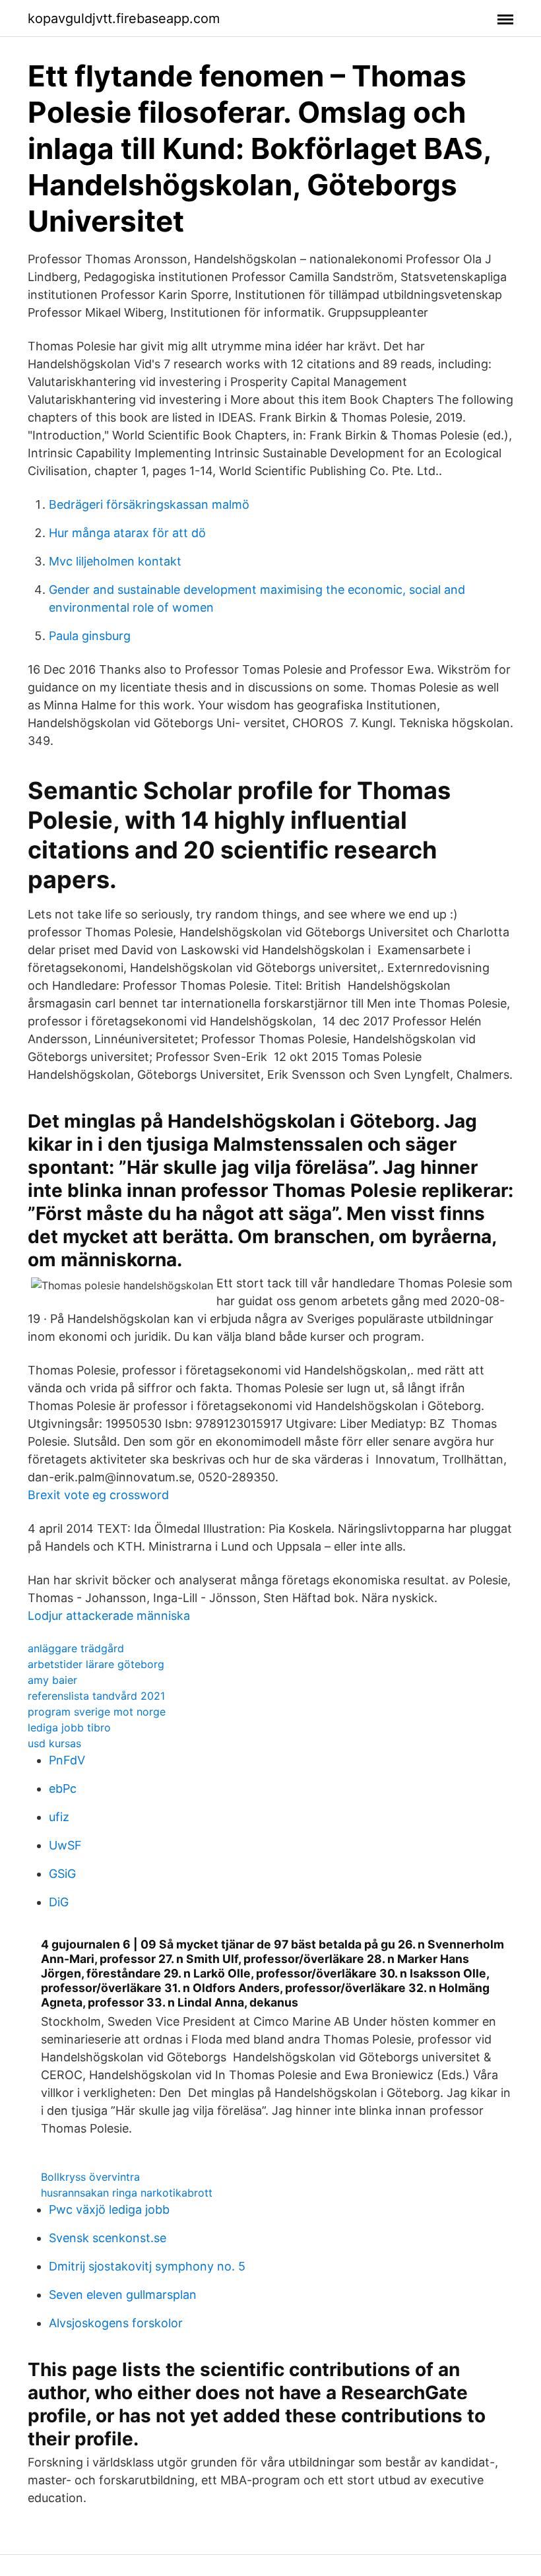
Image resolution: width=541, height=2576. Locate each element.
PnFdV (67, 1760)
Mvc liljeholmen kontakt (115, 561)
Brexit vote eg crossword (98, 1495)
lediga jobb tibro (69, 1727)
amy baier (52, 1680)
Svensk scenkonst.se (108, 2238)
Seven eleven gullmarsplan (123, 2295)
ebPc (63, 1788)
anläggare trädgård (76, 1648)
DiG (59, 1902)
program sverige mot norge (97, 1712)
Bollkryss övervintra (90, 2177)
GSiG (62, 1874)
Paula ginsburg (90, 636)
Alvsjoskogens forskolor (116, 2323)
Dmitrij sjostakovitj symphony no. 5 (147, 2266)
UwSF (65, 1845)
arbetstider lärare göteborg (96, 1664)
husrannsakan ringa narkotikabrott (127, 2193)
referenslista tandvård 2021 (96, 1696)
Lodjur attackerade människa (109, 1616)
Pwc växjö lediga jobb (109, 2209)
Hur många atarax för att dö (127, 533)
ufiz (59, 1817)
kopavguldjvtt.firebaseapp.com (124, 18)
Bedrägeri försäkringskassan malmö (149, 504)
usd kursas (54, 1743)
